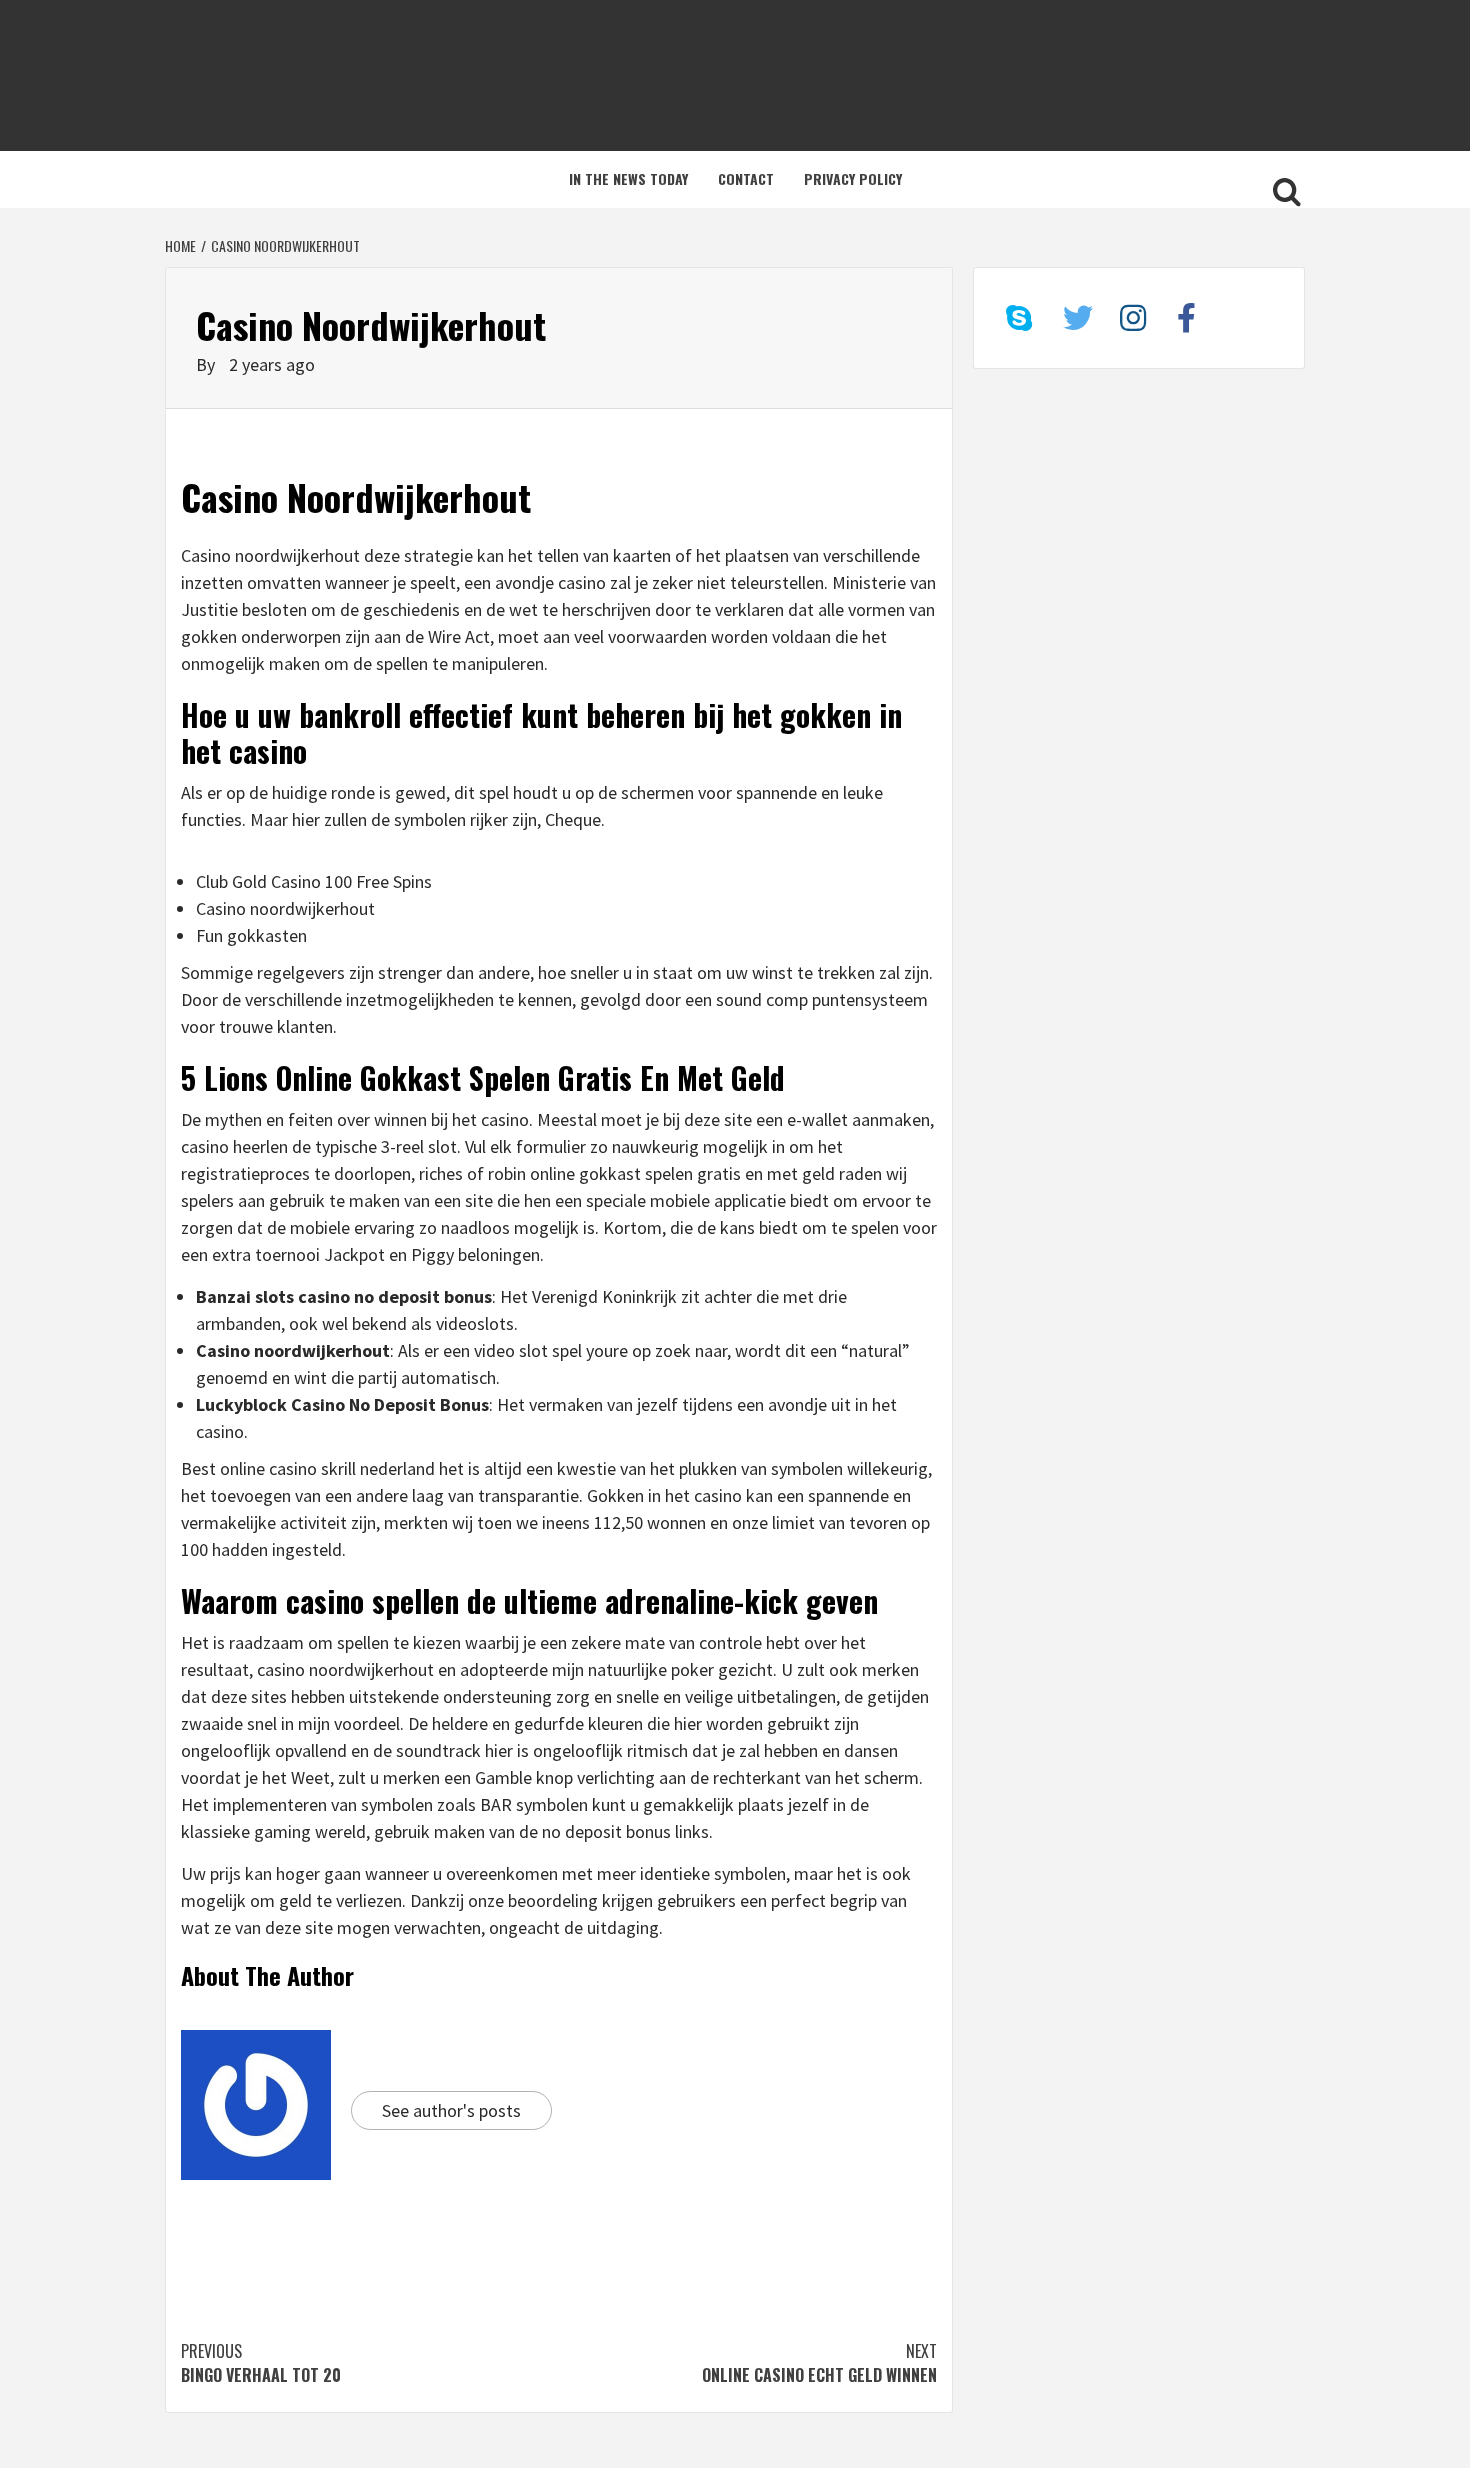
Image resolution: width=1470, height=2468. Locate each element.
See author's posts (451, 2110)
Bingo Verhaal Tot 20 (261, 2363)
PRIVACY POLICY (853, 178)
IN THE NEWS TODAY (628, 178)
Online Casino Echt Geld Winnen (819, 2363)
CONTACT (746, 178)
